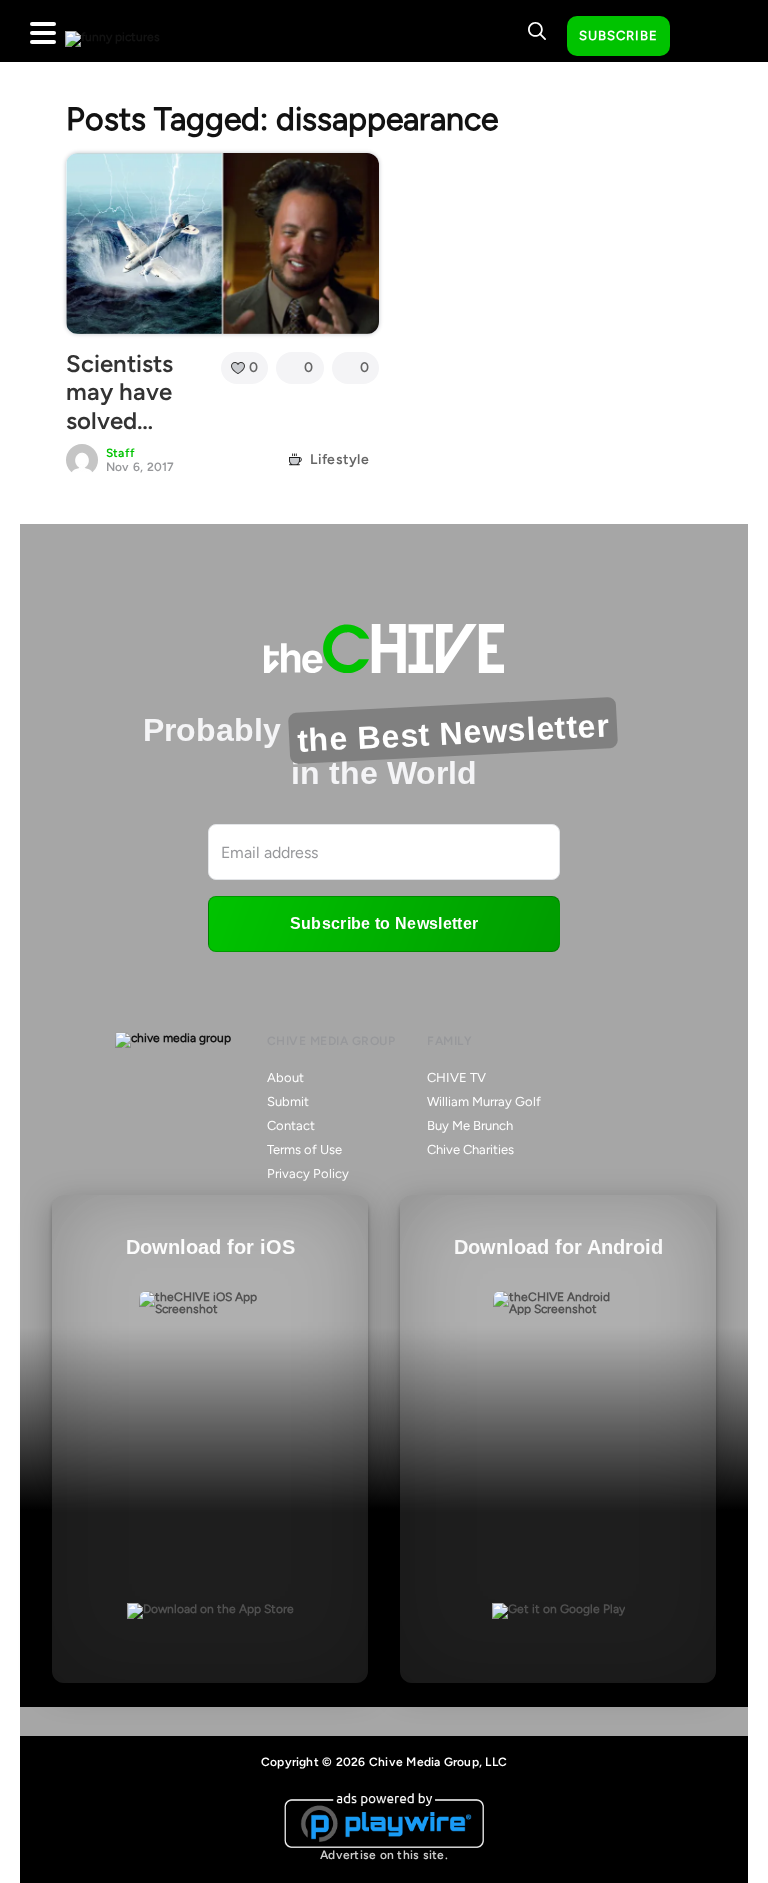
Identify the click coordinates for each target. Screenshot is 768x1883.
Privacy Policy (308, 1173)
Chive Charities (470, 1149)
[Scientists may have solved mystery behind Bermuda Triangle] (222, 243)
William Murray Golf (484, 1101)
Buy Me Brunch (470, 1125)
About (285, 1077)
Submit (288, 1101)
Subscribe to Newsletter (384, 923)
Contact (291, 1125)
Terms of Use (304, 1149)
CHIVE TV (456, 1077)
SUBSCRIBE (618, 35)
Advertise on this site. (384, 1855)
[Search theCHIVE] (537, 31)
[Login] (703, 37)
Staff (120, 453)
